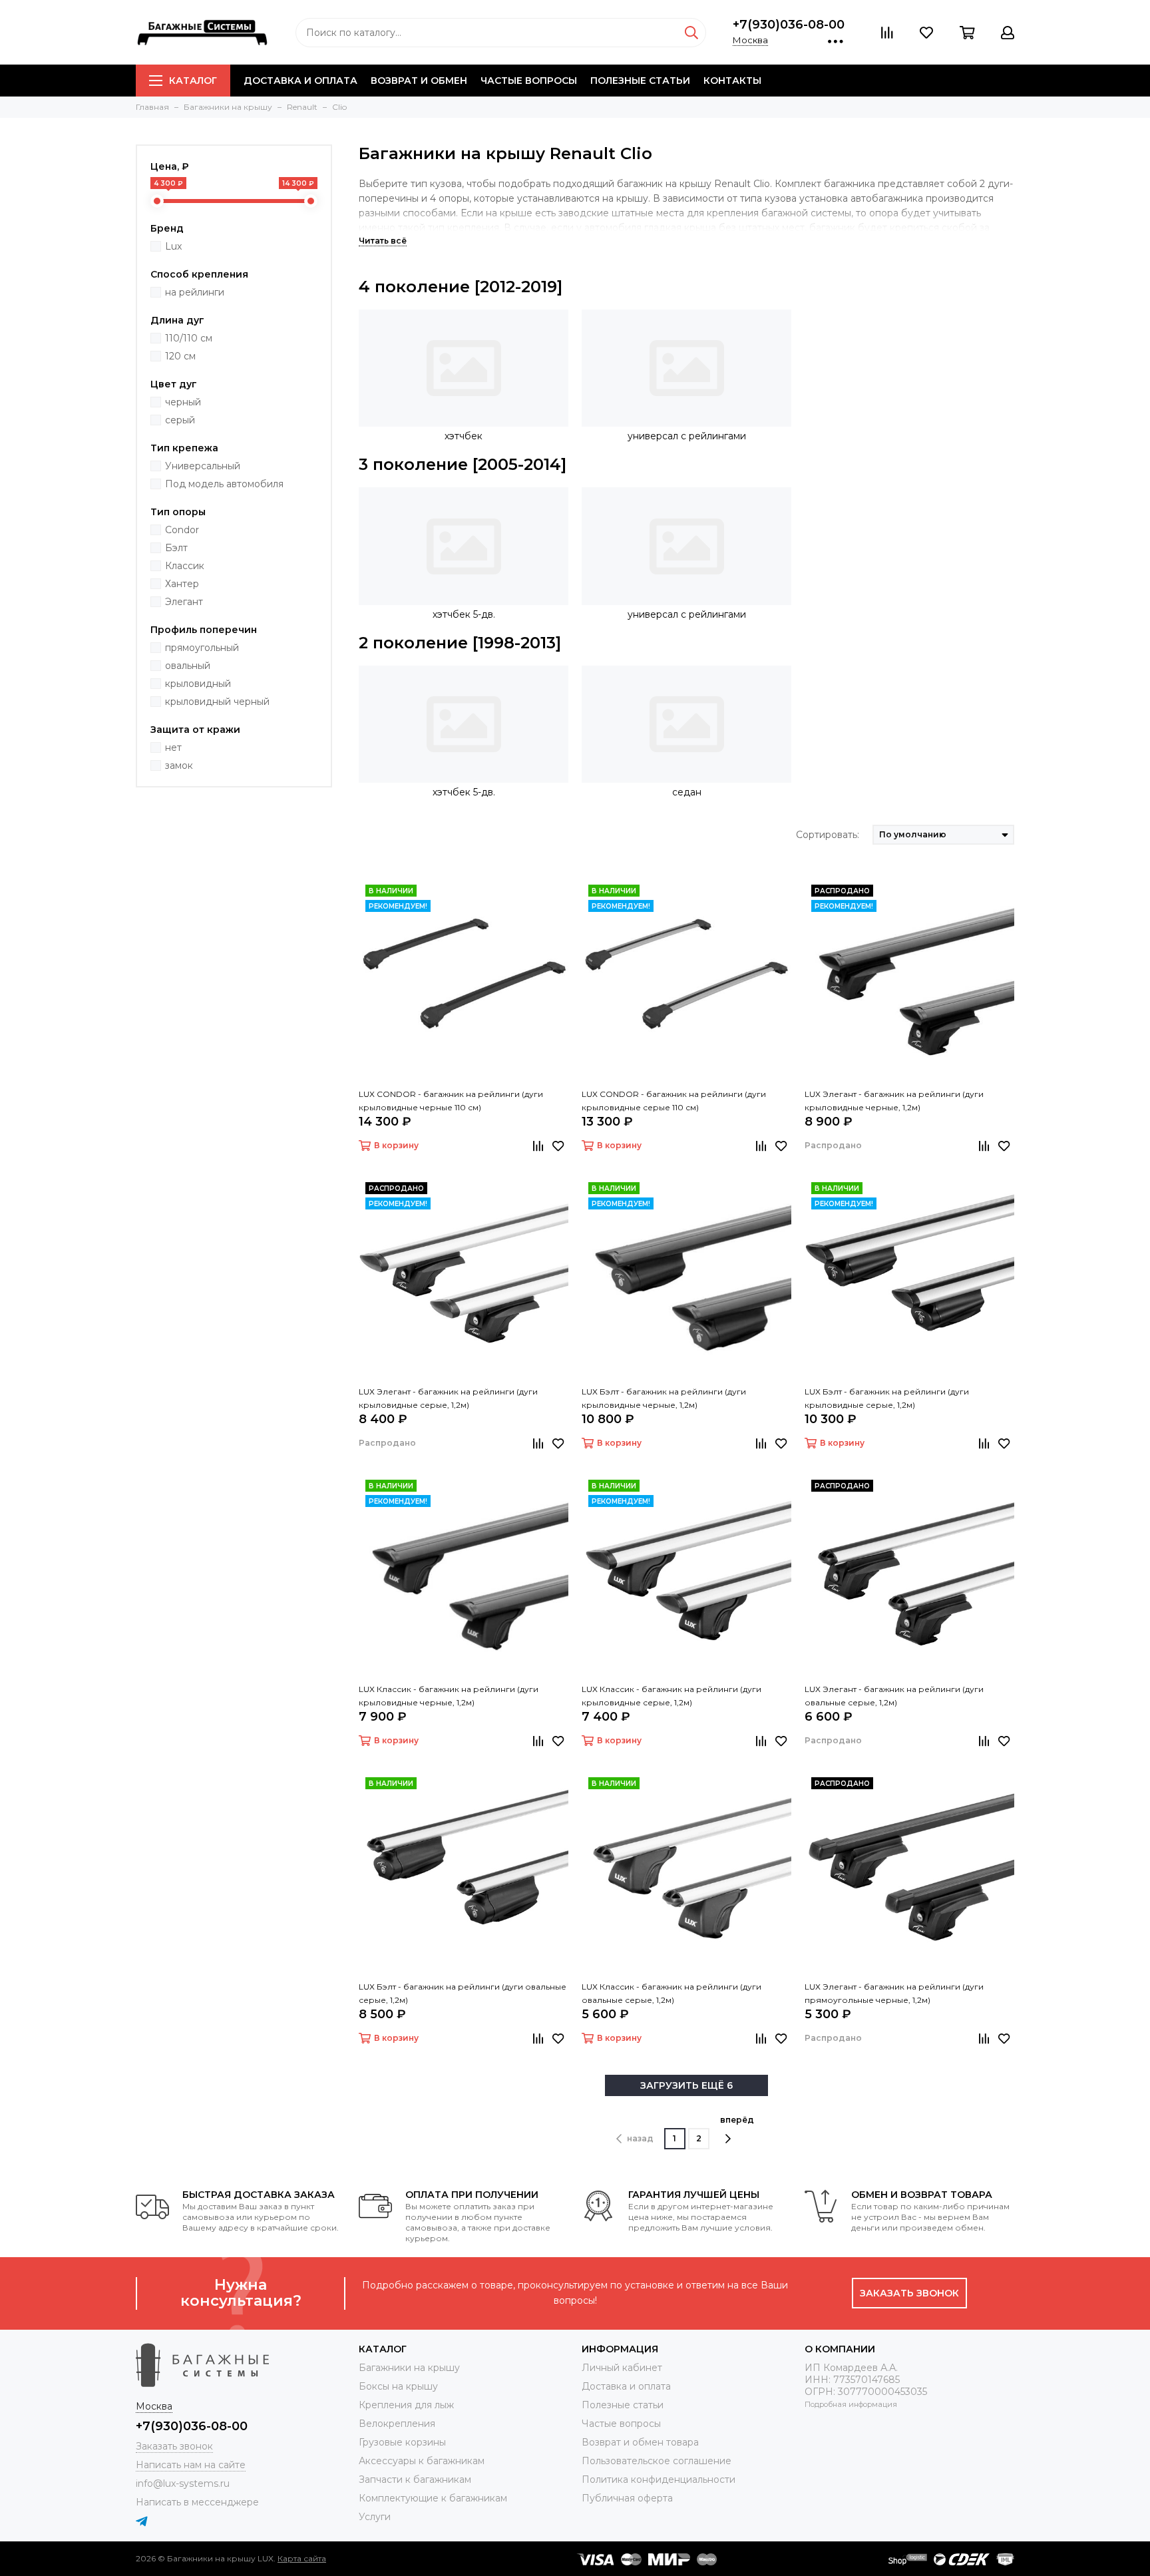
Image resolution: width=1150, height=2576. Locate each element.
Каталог (193, 81)
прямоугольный (202, 648)
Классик (185, 566)
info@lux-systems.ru (183, 2483)
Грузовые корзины (402, 2442)
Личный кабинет (622, 2368)
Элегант (184, 602)
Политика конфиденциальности (659, 2479)
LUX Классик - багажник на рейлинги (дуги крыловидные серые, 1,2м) (671, 1696)
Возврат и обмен (419, 81)
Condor (182, 530)
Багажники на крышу (409, 2368)
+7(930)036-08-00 (789, 25)
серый (180, 420)
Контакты (732, 81)
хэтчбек (464, 436)
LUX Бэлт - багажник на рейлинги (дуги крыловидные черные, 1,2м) (664, 1398)
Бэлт (176, 548)
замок (179, 765)
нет (173, 748)
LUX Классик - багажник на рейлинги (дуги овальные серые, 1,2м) (671, 1993)
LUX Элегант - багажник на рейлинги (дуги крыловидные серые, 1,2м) (448, 1398)
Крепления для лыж (406, 2405)
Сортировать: (828, 835)
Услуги (375, 2517)
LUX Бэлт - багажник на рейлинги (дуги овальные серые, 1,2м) (463, 1993)
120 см (180, 356)
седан (687, 792)
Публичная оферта (627, 2498)
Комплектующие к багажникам (433, 2498)
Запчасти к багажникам (415, 2479)
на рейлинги (195, 292)
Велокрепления (397, 2424)
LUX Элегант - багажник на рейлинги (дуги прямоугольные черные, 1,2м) (894, 1993)
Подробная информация (851, 2404)
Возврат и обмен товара (640, 2442)
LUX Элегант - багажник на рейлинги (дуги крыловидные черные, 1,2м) (894, 1101)
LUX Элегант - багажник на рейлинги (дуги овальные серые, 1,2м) (894, 1696)
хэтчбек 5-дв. (464, 614)
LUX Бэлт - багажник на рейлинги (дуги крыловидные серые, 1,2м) (887, 1398)
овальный (188, 666)
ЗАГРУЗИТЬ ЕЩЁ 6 (686, 2085)
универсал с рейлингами (687, 436)
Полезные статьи (640, 81)
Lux (173, 246)
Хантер (182, 584)
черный (183, 402)
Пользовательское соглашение (657, 2461)
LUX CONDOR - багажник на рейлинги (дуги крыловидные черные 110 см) (451, 1101)
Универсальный (203, 466)
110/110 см (189, 338)
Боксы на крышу (398, 2386)
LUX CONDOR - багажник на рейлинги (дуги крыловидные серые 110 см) (674, 1101)
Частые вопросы (529, 81)
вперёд (737, 2120)
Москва (750, 40)
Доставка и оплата (300, 81)
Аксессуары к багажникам (422, 2461)
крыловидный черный (217, 702)
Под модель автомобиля (224, 484)
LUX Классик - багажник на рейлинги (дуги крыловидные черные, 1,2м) (449, 1696)
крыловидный (198, 684)
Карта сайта (302, 2558)
